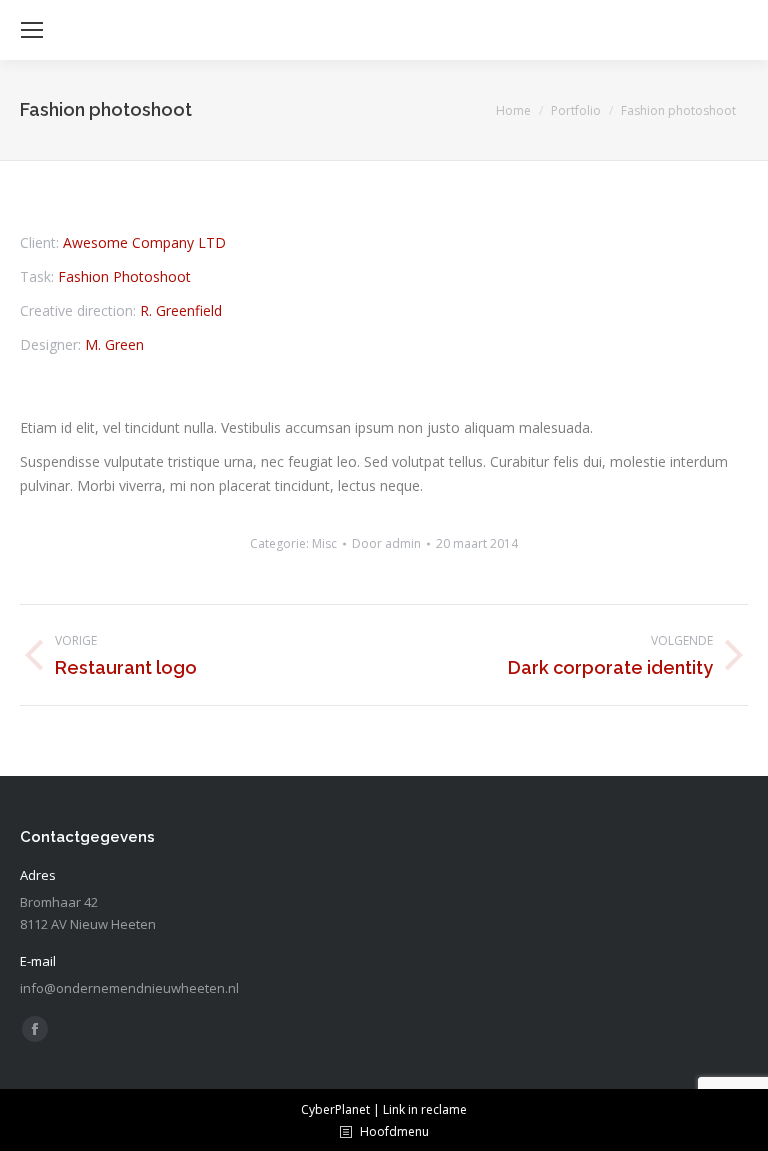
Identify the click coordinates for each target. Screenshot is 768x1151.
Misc (324, 543)
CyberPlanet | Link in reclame (384, 1109)
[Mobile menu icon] (32, 30)
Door (386, 543)
